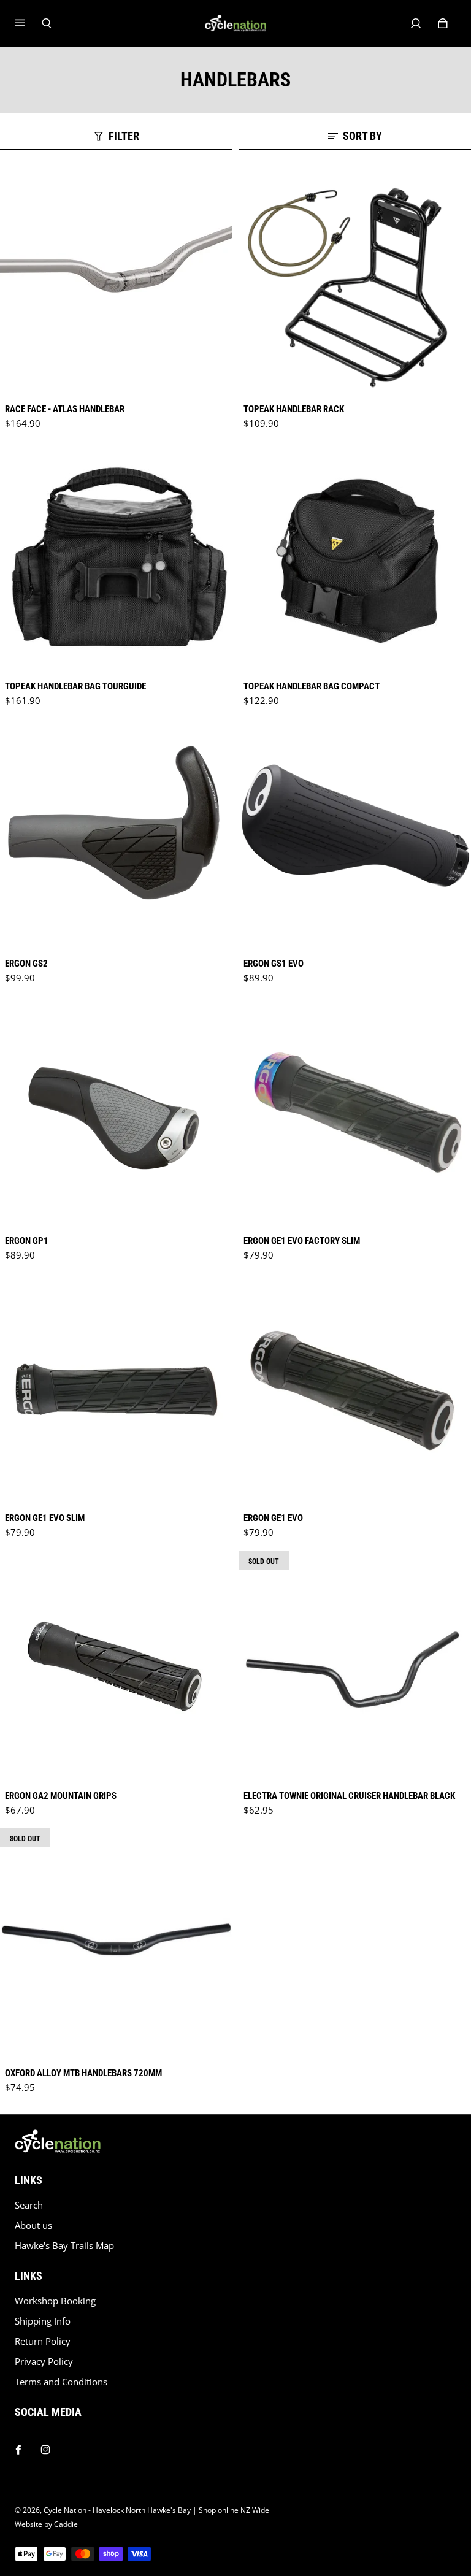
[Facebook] (18, 2447)
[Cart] (443, 23)
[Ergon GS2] (116, 835)
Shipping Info (43, 2321)
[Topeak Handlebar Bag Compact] (355, 558)
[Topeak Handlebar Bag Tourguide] (116, 558)
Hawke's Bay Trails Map (64, 2246)
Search (29, 2205)
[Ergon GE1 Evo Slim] (116, 1390)
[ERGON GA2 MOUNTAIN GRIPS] (116, 1667)
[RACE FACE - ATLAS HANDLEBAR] (116, 281)
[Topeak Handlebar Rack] (355, 281)
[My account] (416, 23)
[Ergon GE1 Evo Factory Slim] (355, 1112)
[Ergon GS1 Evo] (355, 835)
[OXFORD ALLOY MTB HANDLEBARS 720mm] (116, 1945)
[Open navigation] (28, 23)
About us (33, 2225)
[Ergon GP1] (116, 1112)
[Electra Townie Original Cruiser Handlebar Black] (355, 1667)
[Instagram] (45, 2447)
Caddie (66, 2524)
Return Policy (43, 2341)
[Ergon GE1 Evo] (355, 1390)
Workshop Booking (55, 2301)
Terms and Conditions (61, 2382)
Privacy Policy (44, 2362)
